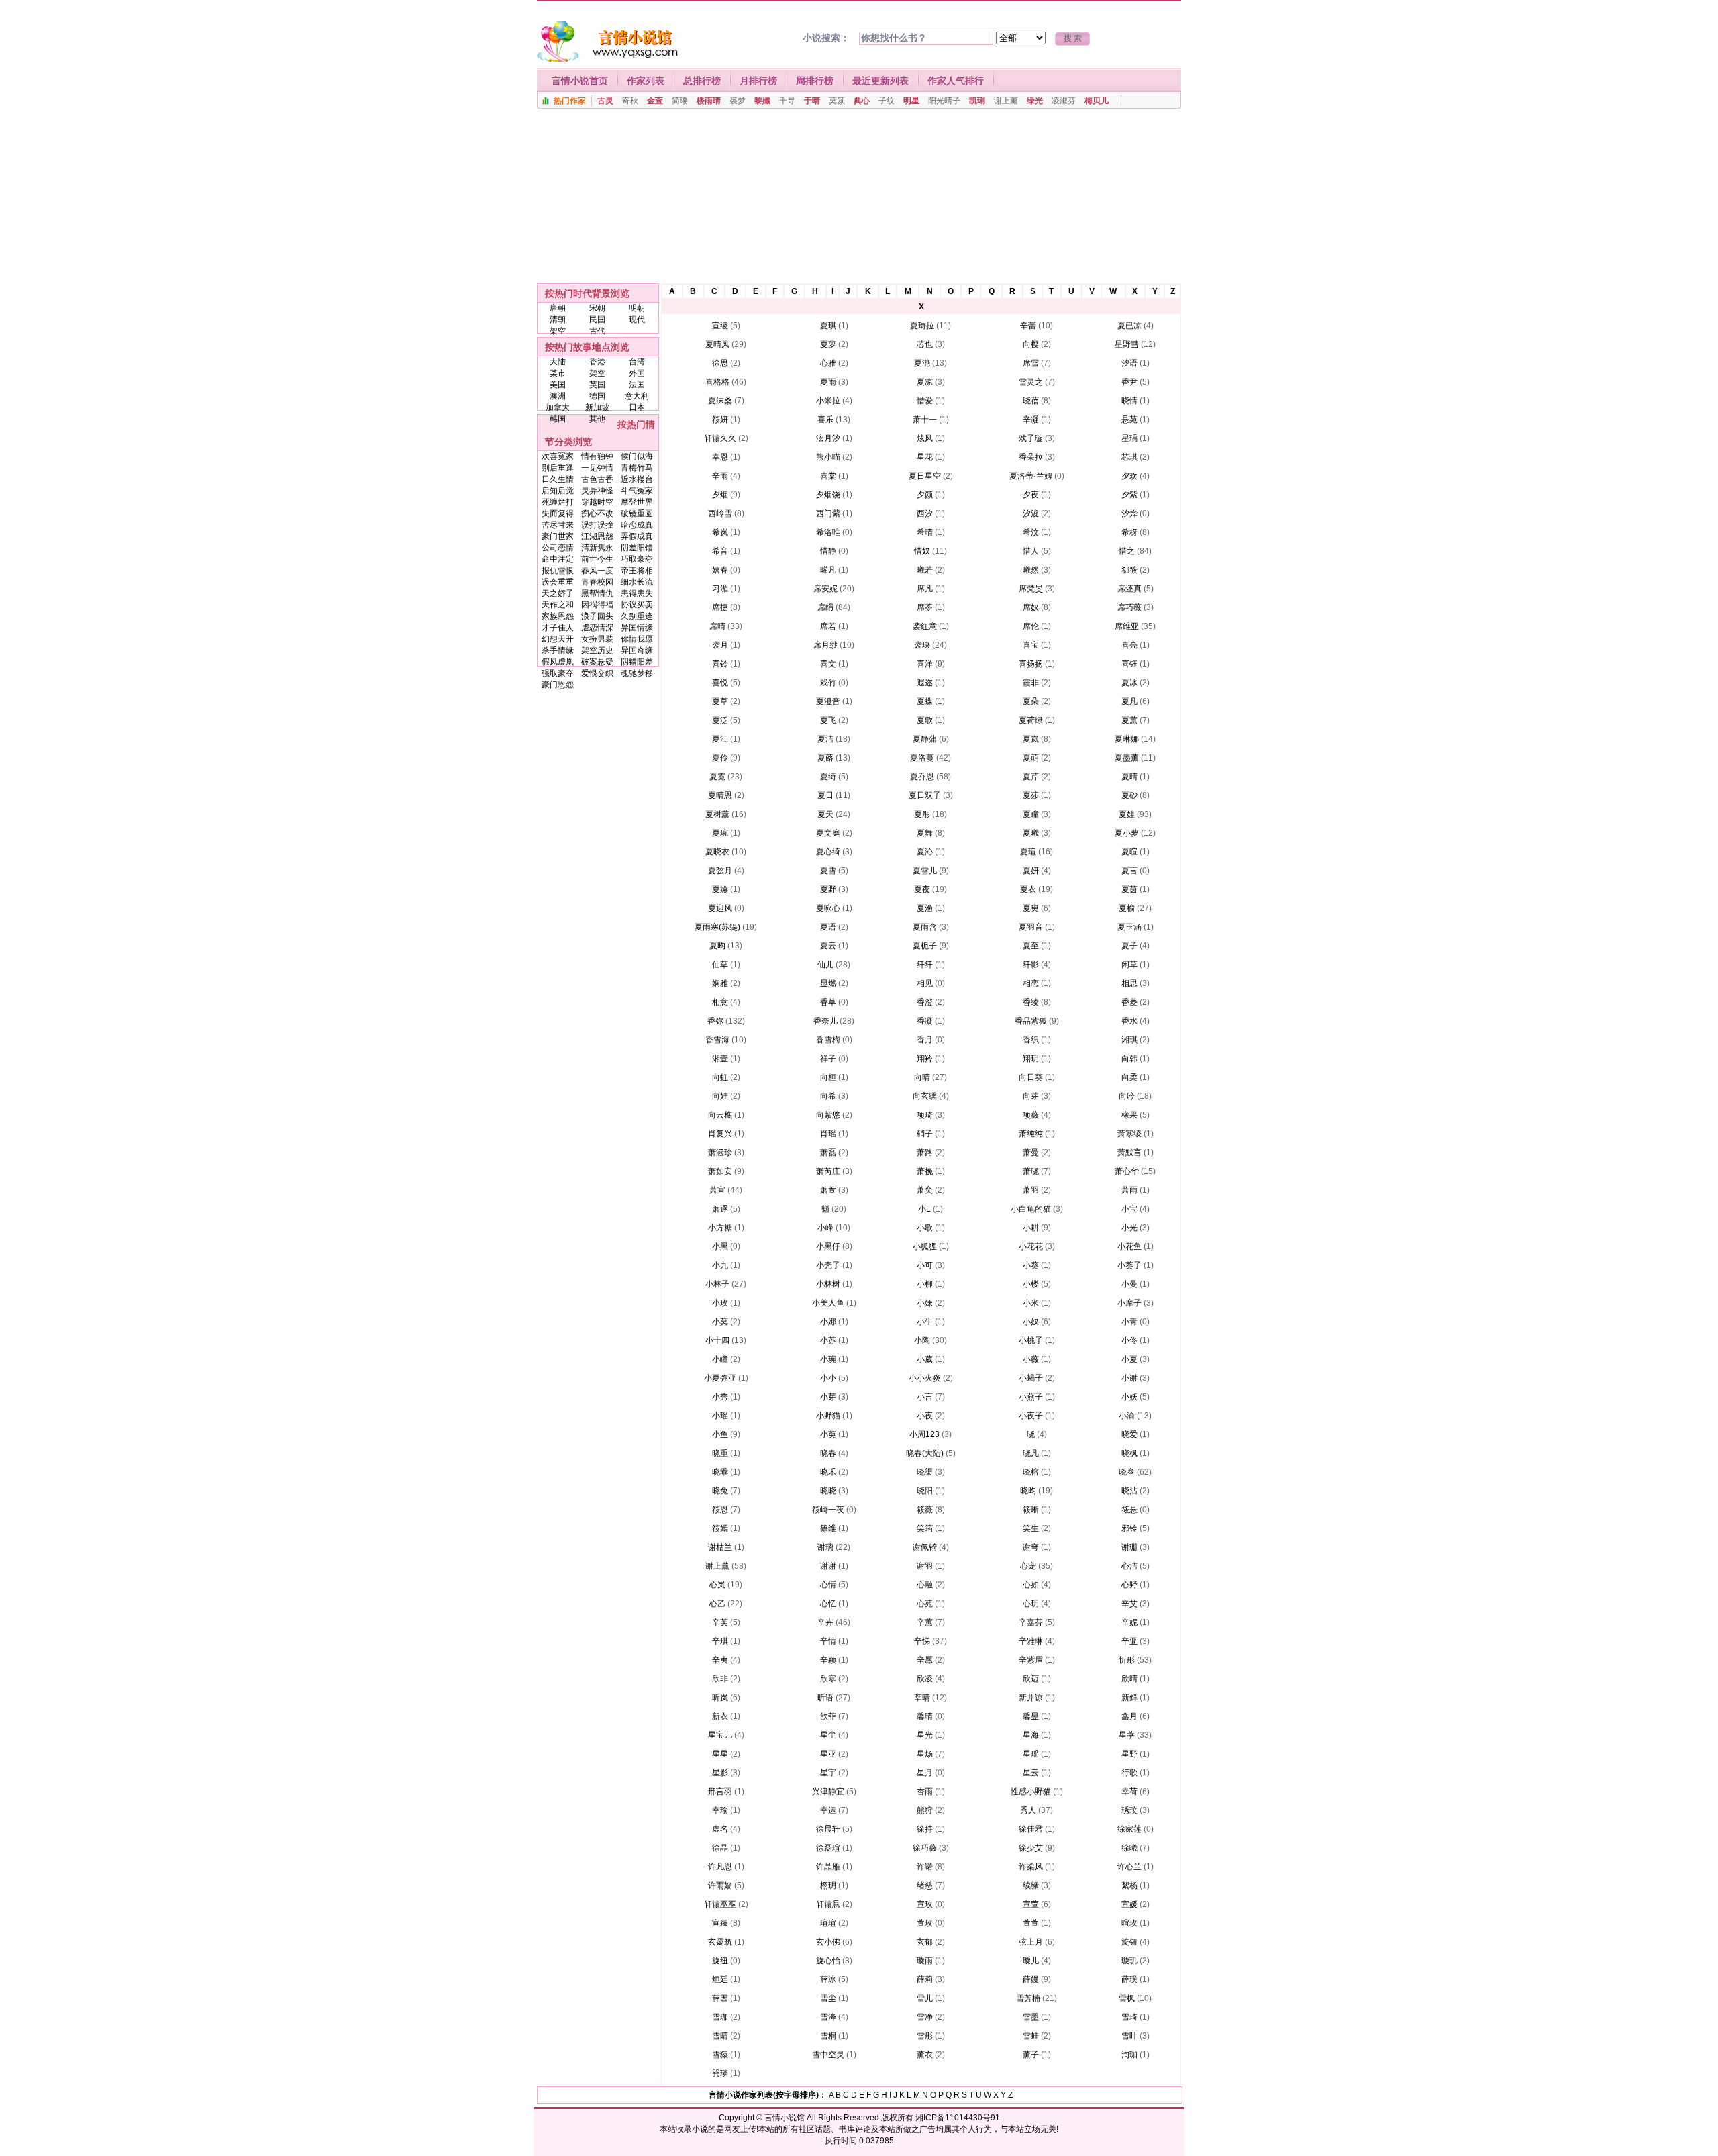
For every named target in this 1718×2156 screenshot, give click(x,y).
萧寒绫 (1129, 1134)
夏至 (1031, 946)
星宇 (828, 1773)
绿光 (1035, 101)
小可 (925, 1265)
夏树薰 (717, 814)
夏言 (1129, 871)
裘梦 (738, 101)
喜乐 (825, 420)
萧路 (925, 1153)
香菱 (1129, 1002)
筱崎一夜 (828, 1510)
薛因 (720, 1998)
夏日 (825, 795)
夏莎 (1031, 795)
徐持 (925, 1829)
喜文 (828, 664)
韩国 (558, 419)
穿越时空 (597, 502)
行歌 (1129, 1773)
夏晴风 (717, 344)
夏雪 (828, 871)
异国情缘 (637, 628)
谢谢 (828, 1566)
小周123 (924, 1434)
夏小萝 (1127, 833)
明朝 (637, 308)
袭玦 (922, 645)
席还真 (1129, 589)
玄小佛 (828, 1942)
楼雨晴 (709, 101)
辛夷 (720, 1660)
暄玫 (1129, 1923)
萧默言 (1129, 1153)
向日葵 (1031, 1077)
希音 (720, 551)
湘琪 (1129, 1040)
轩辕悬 (828, 1904)
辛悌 (922, 1641)
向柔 (1129, 1077)
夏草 (720, 701)
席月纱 (825, 645)
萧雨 (1129, 1190)
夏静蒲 (925, 739)
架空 (558, 331)
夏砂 (1129, 795)
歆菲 (828, 1716)
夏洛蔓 (922, 758)
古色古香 (597, 479)
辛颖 (828, 1660)
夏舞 (925, 833)
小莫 (720, 1322)
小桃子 (1031, 1340)
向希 (828, 1096)
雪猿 (720, 2055)
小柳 (925, 1284)
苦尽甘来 (558, 525)
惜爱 (925, 401)
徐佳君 (1031, 1829)
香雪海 (717, 1040)
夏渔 (925, 908)
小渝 (1127, 1416)
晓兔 (720, 1491)
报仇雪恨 (558, 571)
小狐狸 (925, 1246)
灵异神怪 (597, 491)
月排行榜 (758, 81)
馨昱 (1031, 1716)
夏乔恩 (922, 777)
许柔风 (1031, 1867)
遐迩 (925, 683)
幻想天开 (558, 639)
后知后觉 (558, 491)
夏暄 (1129, 852)
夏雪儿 (925, 871)
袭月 (720, 645)
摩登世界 (637, 502)
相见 (925, 983)
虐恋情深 (597, 628)
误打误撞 (597, 525)
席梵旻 (1031, 589)
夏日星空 (925, 476)
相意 (720, 1002)
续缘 (1031, 1885)
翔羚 (925, 1059)
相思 (1129, 983)
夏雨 (828, 382)
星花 (925, 457)
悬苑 (1129, 420)
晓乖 (720, 1472)
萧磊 (828, 1153)
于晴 (812, 101)
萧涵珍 (720, 1153)
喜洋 (925, 664)
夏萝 (828, 344)
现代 (637, 320)
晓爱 (1129, 1434)
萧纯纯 (1031, 1134)
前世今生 (597, 559)
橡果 (1129, 1115)
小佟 (1129, 1340)
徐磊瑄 (828, 1848)
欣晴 (1129, 1679)
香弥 (715, 1021)
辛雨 (720, 476)
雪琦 (1129, 2017)
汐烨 (1129, 513)
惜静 (828, 551)
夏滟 (922, 363)
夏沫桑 (720, 401)
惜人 (1031, 551)
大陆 (558, 362)
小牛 (925, 1322)
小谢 (1129, 1378)
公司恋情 (558, 548)
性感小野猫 (1031, 1792)
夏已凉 (1129, 326)
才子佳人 (558, 628)
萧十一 (925, 420)
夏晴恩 (720, 795)
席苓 (925, 607)
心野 (1129, 1585)
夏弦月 (720, 871)
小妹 (925, 1303)
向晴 (922, 1077)
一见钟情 (597, 468)
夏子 (1129, 946)
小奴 (1031, 1322)
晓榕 (1031, 1472)
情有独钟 (597, 456)
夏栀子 (925, 946)
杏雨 (925, 1792)
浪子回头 (597, 616)
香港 (597, 362)
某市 (558, 373)
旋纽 (720, 1961)
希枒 (1129, 532)
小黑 (720, 1246)
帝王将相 (637, 571)
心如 (1031, 1585)
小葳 (925, 1359)
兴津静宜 (828, 1792)
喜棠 (828, 476)
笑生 (1031, 1528)
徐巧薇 (925, 1848)
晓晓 (828, 1491)
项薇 (1031, 1115)
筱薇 (925, 1510)
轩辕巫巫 (720, 1904)
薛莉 (925, 1979)
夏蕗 (825, 758)
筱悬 (1129, 1510)
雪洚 (828, 2017)
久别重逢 (637, 616)
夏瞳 (1031, 814)
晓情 (1129, 401)
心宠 (1028, 1566)
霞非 (1031, 683)
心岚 (717, 1585)
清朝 (558, 320)
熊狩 (925, 1810)
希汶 (1031, 532)
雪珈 (720, 2017)
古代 (597, 331)
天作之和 (558, 605)
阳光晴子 (944, 101)
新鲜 (1129, 1698)
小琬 (828, 1359)
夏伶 (720, 758)
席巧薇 (1129, 607)
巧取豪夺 (637, 559)
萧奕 (925, 1190)
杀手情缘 (558, 650)
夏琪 (828, 326)
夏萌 (1031, 758)
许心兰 (1129, 1867)
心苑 (925, 1604)
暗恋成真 (637, 525)
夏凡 (1129, 701)
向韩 (1129, 1059)
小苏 (828, 1340)
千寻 (787, 101)
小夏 (1129, 1359)
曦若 (925, 570)
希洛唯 (828, 532)
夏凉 (925, 382)
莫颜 (837, 101)
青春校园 (597, 582)
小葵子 (1129, 1265)
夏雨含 (925, 927)
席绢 (825, 607)
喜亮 (1129, 645)
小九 (720, 1265)
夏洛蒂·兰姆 (1031, 476)
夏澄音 (828, 701)
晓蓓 (1031, 401)
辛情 (828, 1641)
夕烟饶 (828, 495)
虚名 (720, 1829)
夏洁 (825, 739)
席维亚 (1127, 626)
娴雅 (720, 983)
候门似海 (637, 456)
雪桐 (828, 2036)
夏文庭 (828, 833)
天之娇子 (558, 593)
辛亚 (1129, 1641)
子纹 (887, 101)
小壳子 (828, 1265)
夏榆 (1127, 908)
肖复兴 (720, 1134)
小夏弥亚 (720, 1378)
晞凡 (828, 570)
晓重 (720, 1453)
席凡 (925, 589)
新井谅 (1031, 1698)
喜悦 (720, 683)
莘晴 (922, 1698)
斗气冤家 (637, 491)
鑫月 (1129, 1716)
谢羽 (925, 1566)
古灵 (605, 101)
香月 (925, 1040)
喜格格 (717, 382)
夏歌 (925, 720)
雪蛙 (1031, 2036)
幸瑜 (720, 1810)
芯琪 (1129, 457)
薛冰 (828, 1979)
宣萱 (1031, 1904)
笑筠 (925, 1528)
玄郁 (925, 1942)
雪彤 (925, 2036)
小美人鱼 (828, 1303)
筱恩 (720, 1510)
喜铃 (720, 664)
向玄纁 (925, 1096)
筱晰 (1031, 1510)
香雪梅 (828, 1040)
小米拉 (828, 401)
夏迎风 (720, 908)
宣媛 (1129, 1904)
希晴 (925, 532)
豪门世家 (558, 536)
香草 (828, 1002)
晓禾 (828, 1472)
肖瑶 (828, 1134)
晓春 (828, 1453)
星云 (1031, 1773)
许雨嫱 (720, 1885)
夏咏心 (828, 908)
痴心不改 (597, 513)
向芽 (1031, 1096)
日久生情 (558, 479)
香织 (1031, 1040)
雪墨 (1031, 2017)
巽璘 (720, 2073)
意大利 (637, 396)
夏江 (720, 739)
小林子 (717, 1284)
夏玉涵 (1129, 927)
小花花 (1031, 1246)
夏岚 (1031, 739)
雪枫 (1127, 1998)
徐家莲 (1129, 1829)
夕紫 (1129, 495)
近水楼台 (637, 479)
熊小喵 (828, 457)
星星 (720, 1754)
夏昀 (717, 946)
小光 (1129, 1228)
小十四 (717, 1340)
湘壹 (720, 1059)
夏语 (828, 927)
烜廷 (720, 1979)
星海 (1031, 1735)
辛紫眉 (1031, 1660)
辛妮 (1129, 1622)
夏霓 (717, 777)
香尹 (1129, 382)
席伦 (1031, 626)
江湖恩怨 (597, 536)
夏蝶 (925, 701)
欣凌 (925, 1679)
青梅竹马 (637, 468)
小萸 (828, 1434)
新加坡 (597, 407)
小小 (828, 1378)
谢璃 (825, 1547)
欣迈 (1031, 1679)
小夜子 (1031, 1416)
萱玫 (925, 1923)
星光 (925, 1735)
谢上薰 (1006, 101)
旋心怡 (828, 1961)
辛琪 (720, 1641)
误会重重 (558, 582)
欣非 (720, 1679)
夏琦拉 (922, 326)
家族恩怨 (558, 616)
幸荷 (1129, 1792)
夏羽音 (1031, 927)
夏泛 (720, 720)
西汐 (925, 513)
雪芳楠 (1028, 1998)
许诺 (925, 1867)
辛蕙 (925, 1622)
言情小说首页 (580, 81)
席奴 (1031, 607)
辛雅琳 (1031, 1641)
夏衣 (1028, 889)
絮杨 (1129, 1885)
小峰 (825, 1228)
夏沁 (925, 852)
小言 (925, 1397)
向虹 (720, 1077)
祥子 (828, 1059)
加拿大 (558, 407)
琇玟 (1129, 1810)
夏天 (825, 814)
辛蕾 (1028, 326)
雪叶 (1129, 2036)
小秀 (720, 1397)
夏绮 (828, 777)
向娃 (720, 1096)
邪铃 (1129, 1528)
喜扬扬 (1031, 664)
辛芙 (720, 1622)
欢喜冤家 (558, 456)
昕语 (825, 1698)
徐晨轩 (828, 1829)
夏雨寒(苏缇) (717, 927)
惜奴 (922, 551)
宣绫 (720, 326)
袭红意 (925, 626)
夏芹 (1031, 777)
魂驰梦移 (637, 673)
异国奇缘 (637, 650)
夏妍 (1031, 871)
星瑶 (1031, 1754)
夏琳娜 (1127, 739)
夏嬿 (720, 889)
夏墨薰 (1127, 758)
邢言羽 (720, 1792)
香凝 (925, 1021)
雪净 (925, 2017)
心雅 (828, 363)
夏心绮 (828, 852)
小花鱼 (1129, 1246)
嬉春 (720, 570)
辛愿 (925, 1660)
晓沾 (1129, 1491)
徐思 (720, 363)
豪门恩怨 (558, 685)
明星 (911, 101)
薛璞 (1129, 1979)
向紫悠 (828, 1115)
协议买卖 (637, 605)
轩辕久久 (720, 438)
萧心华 (1127, 1171)
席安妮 (825, 589)
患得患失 (637, 593)
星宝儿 (720, 1735)
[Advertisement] (859, 199)
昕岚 (720, 1698)
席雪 (1031, 363)
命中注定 (558, 559)
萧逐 (720, 1209)
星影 (720, 1773)
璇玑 (1129, 1961)
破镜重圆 (637, 513)
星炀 (925, 1754)
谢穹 (1031, 1547)
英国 (597, 385)
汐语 (1129, 363)
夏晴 (1129, 777)
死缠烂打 (558, 502)
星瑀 (1129, 438)
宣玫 (925, 1904)
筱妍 (720, 420)
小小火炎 (925, 1378)
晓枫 (1129, 1453)
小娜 (828, 1322)
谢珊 (1129, 1547)
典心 (862, 101)
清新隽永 (597, 548)
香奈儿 (825, 1021)
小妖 (1129, 1397)
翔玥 (1031, 1059)
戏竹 (828, 683)
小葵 (1031, 1265)
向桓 (828, 1077)
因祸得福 (597, 605)
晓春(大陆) (925, 1453)
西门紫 (828, 513)
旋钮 (1129, 1942)
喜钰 (1129, 664)
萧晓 (1031, 1171)
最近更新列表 (880, 81)
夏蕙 (1129, 720)
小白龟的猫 (1031, 1209)
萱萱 (1031, 1923)
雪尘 (828, 1998)
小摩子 (1129, 1303)
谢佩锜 (925, 1547)
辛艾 (1129, 1604)
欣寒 (828, 1679)
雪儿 (925, 1998)
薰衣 (925, 2055)
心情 (828, 1585)
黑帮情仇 (597, 593)
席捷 (720, 607)
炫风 (925, 438)
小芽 (828, 1397)
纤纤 (925, 965)
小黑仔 (828, 1246)
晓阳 (925, 1491)
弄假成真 (637, 536)
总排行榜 (702, 81)
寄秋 (630, 101)
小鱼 (720, 1434)
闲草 (1129, 965)
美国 (558, 385)
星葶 (1127, 1735)
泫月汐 (828, 438)
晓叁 (1127, 1472)
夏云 (828, 946)
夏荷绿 (1031, 720)
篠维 (828, 1528)
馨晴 (925, 1716)
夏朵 (1031, 701)
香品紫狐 (1031, 1021)
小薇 (1031, 1359)
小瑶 (720, 1416)
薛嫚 (1031, 1979)
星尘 (828, 1735)
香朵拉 (1031, 457)
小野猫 (828, 1416)
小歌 (925, 1228)
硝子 (925, 1134)
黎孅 (762, 101)
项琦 (925, 1115)
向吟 (1127, 1096)
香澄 (925, 1002)
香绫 (1031, 1002)
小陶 (922, 1340)
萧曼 (1031, 1153)
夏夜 (922, 889)
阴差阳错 (637, 548)
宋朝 (597, 308)
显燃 (828, 983)
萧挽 (925, 1171)
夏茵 (1129, 889)
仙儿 (825, 965)
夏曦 (1031, 833)
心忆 (828, 1604)
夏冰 (1129, 683)
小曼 (1129, 1284)
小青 (1129, 1322)
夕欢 (1129, 476)
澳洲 (558, 396)
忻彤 (1127, 1660)
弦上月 (1031, 1942)
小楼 (1031, 1284)
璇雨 (925, 1961)
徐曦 (1129, 1848)
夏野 (828, 889)
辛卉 (825, 1622)
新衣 (720, 1716)
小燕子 (1031, 1397)
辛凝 (1031, 420)
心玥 (1031, 1604)
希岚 (720, 532)
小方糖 (720, 1228)
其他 (597, 419)
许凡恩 (720, 1867)
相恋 (1031, 983)
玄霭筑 (720, 1942)
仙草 (720, 965)
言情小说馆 (785, 2118)
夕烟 (720, 495)
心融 (925, 1585)
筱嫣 (720, 1528)
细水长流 (637, 582)
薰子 (1031, 2055)
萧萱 (828, 1190)
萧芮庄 (828, 1171)
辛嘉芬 (1031, 1622)
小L (924, 1209)
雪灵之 (1031, 382)
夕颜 (925, 495)
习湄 (720, 589)
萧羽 (1031, 1190)
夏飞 (828, 720)
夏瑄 (1028, 852)
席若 (828, 626)
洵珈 (1129, 2055)
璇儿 (1031, 1961)
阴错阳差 (637, 662)
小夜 (925, 1416)
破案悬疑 (597, 662)
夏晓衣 (717, 852)
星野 (1129, 1754)
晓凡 (1031, 1453)
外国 (637, 373)
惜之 (1127, 551)
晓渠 (925, 1472)
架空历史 (597, 650)
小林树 (828, 1284)
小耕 (1031, 1228)
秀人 (1028, 1810)
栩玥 (828, 1885)
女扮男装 (597, 639)
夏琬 (720, 833)
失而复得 (558, 513)
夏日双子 (925, 795)
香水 (1129, 1021)
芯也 (925, 344)
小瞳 (720, 1359)
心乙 (717, 1604)
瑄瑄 (828, 1923)
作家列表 (646, 81)
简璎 (680, 101)
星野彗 (1127, 344)
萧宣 (717, 1190)
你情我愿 (637, 639)
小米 (1031, 1303)
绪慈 (925, 1885)
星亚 (828, 1754)
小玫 (720, 1303)
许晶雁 (828, 1867)
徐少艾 (1031, 1848)
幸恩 (720, 457)
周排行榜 (815, 81)
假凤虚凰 (558, 662)
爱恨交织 (597, 673)
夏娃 (1127, 814)
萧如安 (720, 1171)
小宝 (1129, 1209)
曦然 (1031, 570)
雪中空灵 (828, 2055)
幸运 (828, 1810)
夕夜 (1031, 495)
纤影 (1031, 965)
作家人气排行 (956, 81)
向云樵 (720, 1115)
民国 (597, 320)
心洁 (1129, 1566)
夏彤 (922, 814)
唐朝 (558, 308)
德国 (597, 396)
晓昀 (1028, 1491)
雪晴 (720, 2036)
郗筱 (1129, 570)
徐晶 (720, 1848)
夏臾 (1031, 908)
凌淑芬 (1064, 101)
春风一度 (597, 571)
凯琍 (977, 101)
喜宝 (1031, 645)
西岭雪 (720, 513)
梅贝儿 (1097, 101)
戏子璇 (1031, 438)
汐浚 (1031, 513)
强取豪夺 (558, 673)
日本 (637, 407)
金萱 (655, 101)
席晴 (717, 626)
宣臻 (720, 1923)
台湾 (637, 362)
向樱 (1031, 344)
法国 (637, 385)
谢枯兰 (720, 1547)
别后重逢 (558, 468)
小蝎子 (1031, 1378)
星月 (925, 1773)
